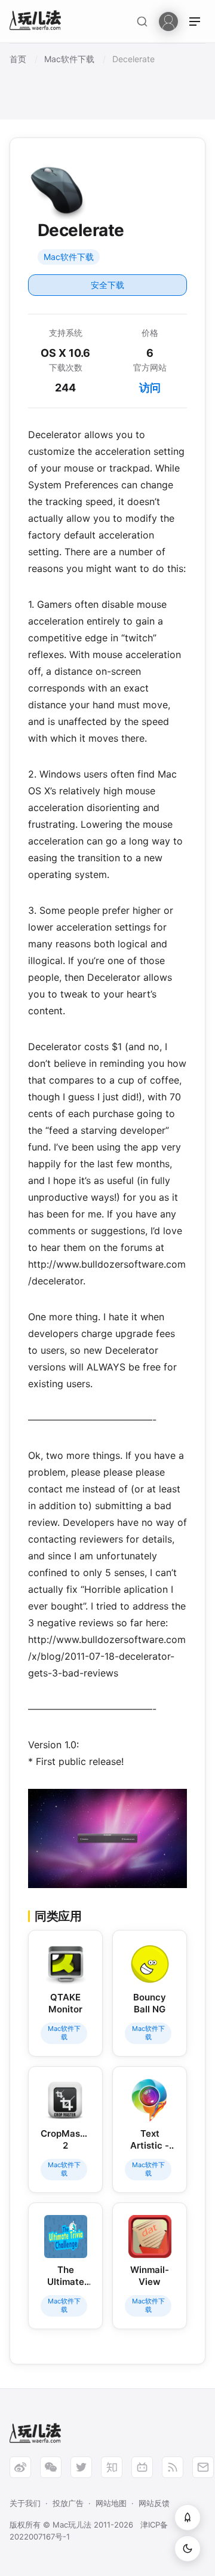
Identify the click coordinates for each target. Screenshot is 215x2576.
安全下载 (107, 285)
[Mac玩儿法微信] (51, 2467)
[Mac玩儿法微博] (20, 2467)
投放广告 (68, 2503)
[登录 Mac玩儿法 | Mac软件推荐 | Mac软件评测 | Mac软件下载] (168, 21)
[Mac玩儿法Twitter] (81, 2467)
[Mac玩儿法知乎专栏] (112, 2467)
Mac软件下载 (69, 257)
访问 (150, 388)
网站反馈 (154, 2503)
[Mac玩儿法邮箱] (203, 2467)
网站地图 (111, 2503)
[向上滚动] (188, 2517)
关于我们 (25, 2503)
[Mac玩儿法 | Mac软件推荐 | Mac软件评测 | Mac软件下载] (39, 22)
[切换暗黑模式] (188, 2549)
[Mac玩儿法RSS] (173, 2467)
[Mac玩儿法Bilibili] (142, 2467)
